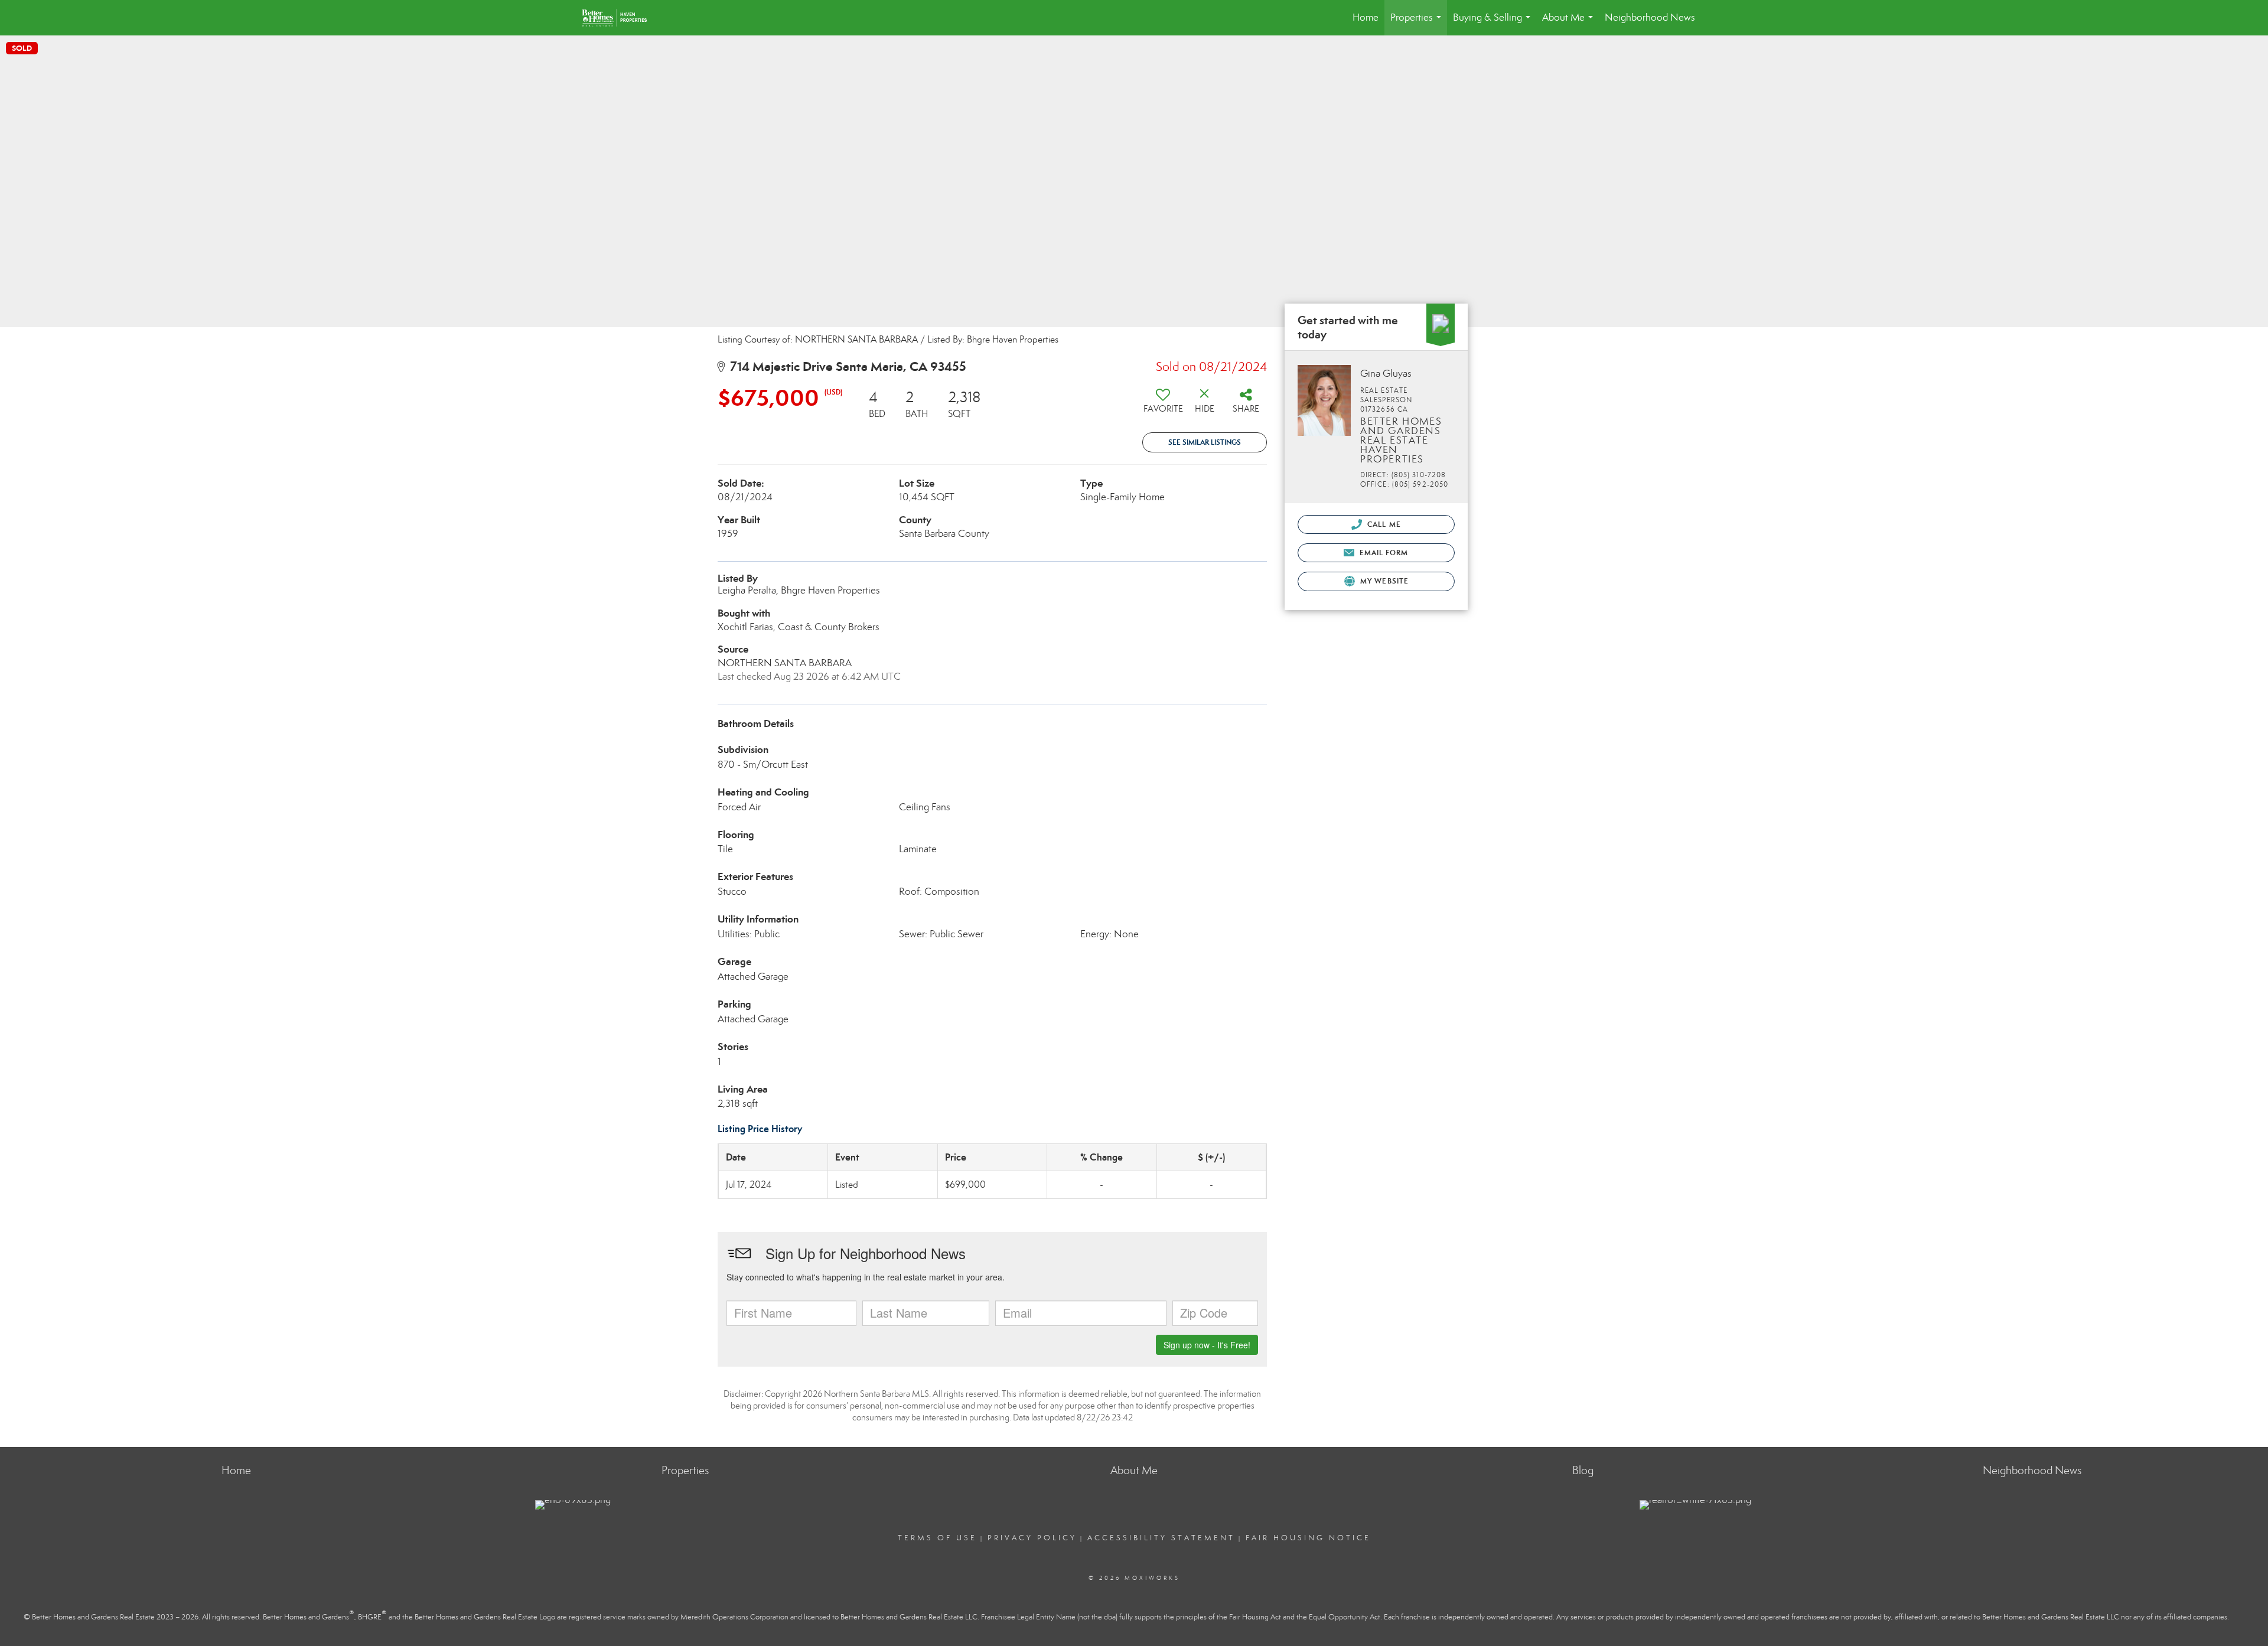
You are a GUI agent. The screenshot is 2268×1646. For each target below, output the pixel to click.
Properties (1418, 23)
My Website (1383, 581)
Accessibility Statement (1161, 1538)
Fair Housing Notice (1308, 1538)
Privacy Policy (1032, 1538)
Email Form (1382, 553)
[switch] (1163, 405)
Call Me (1383, 524)
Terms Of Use (937, 1538)
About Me (1570, 23)
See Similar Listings (1205, 442)
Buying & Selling (1494, 23)
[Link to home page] (620, 18)
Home (1366, 17)
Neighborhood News (1650, 17)
